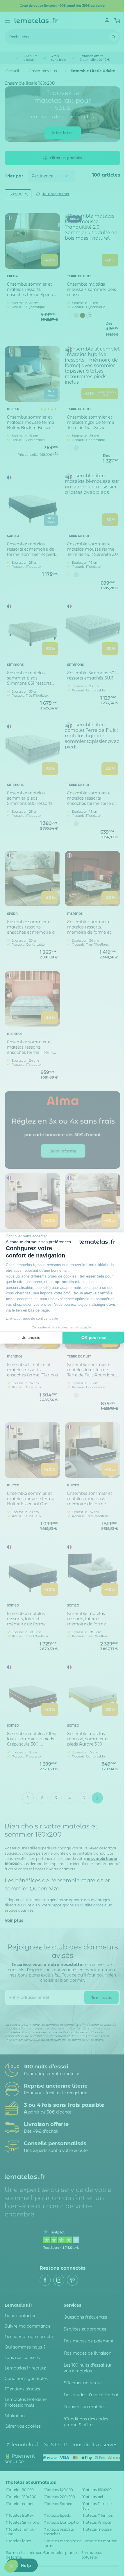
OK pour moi (94, 1337)
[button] (11, 2566)
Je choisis (31, 1337)
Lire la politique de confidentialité (32, 1319)
